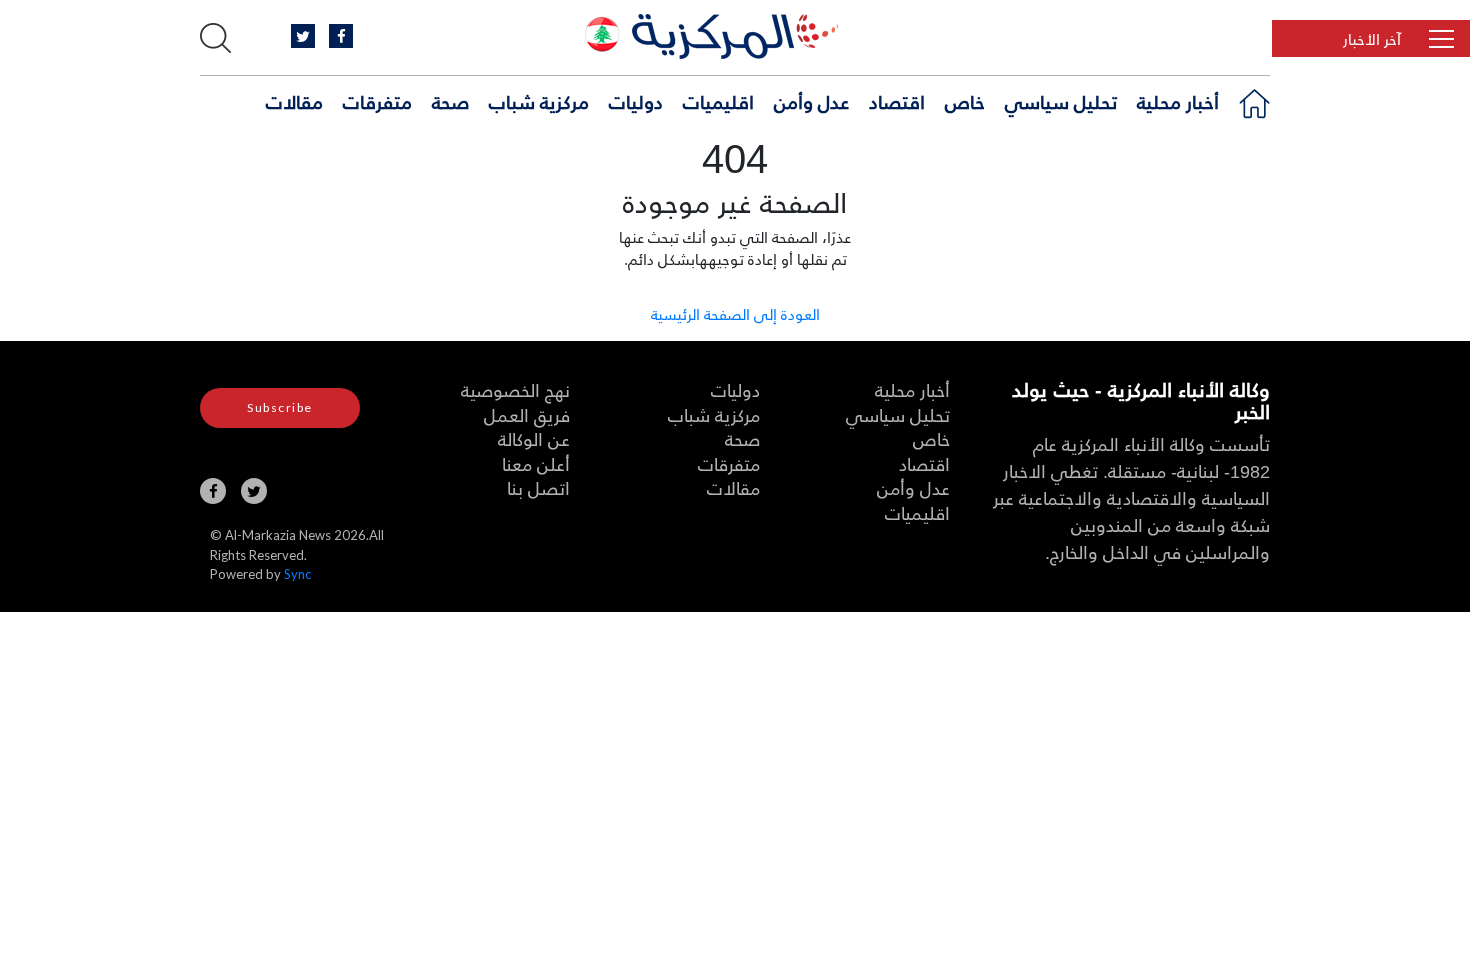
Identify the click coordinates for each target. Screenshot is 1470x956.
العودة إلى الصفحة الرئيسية (735, 313)
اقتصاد (897, 101)
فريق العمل (527, 414)
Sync (297, 574)
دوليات (636, 101)
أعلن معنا (536, 463)
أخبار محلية (1178, 101)
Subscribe (280, 407)
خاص (965, 101)
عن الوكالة (534, 438)
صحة (450, 101)
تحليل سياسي (1061, 101)
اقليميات (718, 101)
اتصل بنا (538, 487)
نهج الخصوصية (515, 389)
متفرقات (377, 101)
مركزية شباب (539, 101)
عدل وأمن (811, 101)
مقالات (294, 101)
